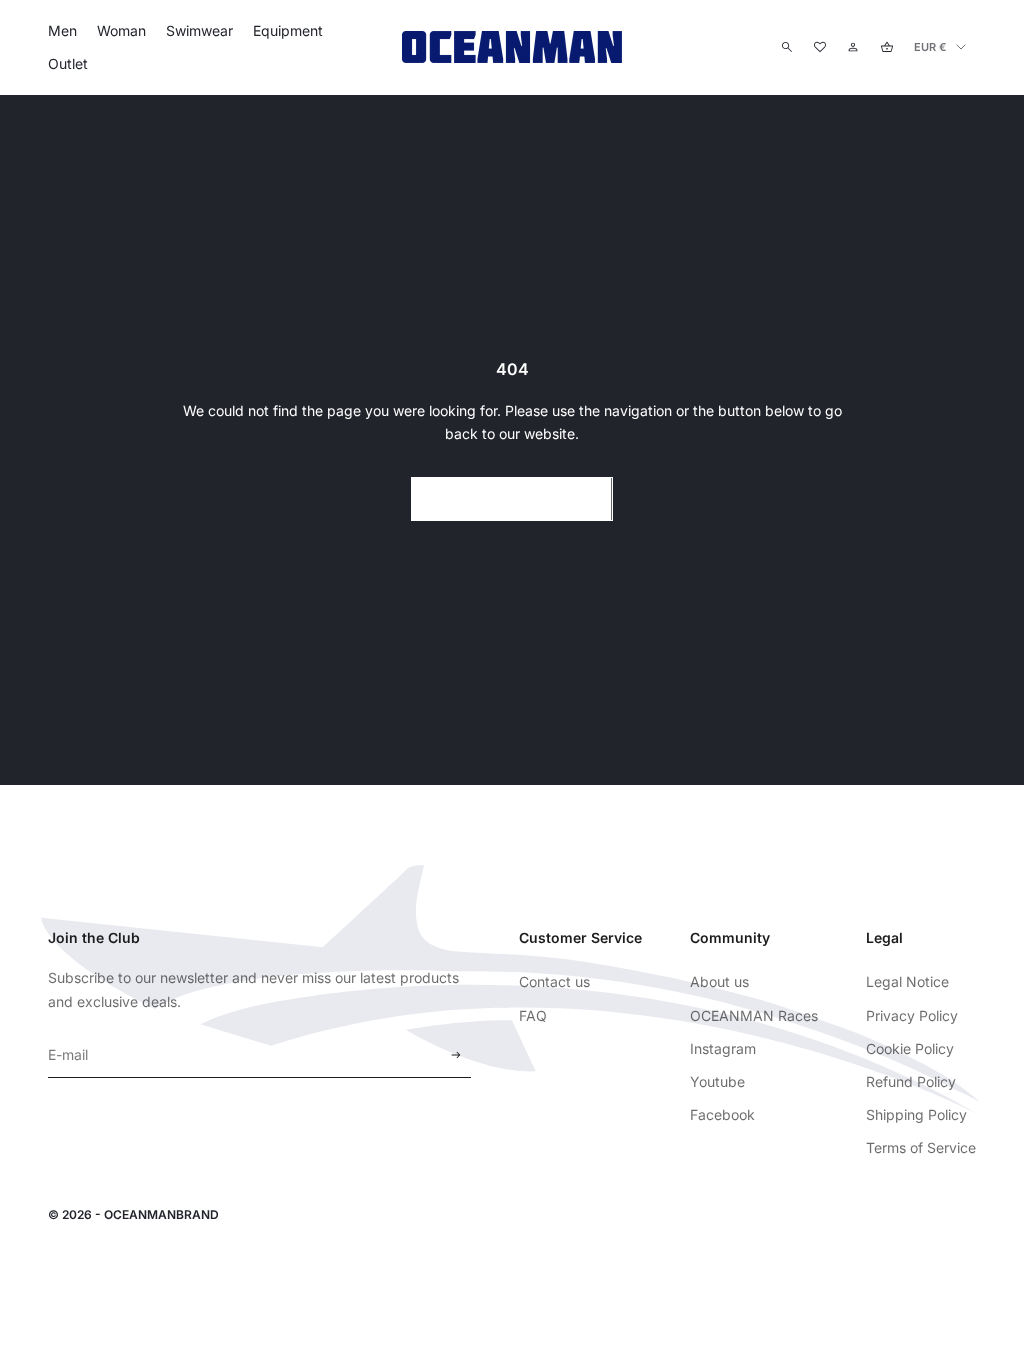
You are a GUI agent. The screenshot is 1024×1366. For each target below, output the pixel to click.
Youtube (717, 1081)
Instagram (723, 1048)
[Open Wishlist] (820, 47)
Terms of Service (921, 1147)
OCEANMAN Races (754, 1015)
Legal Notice (907, 981)
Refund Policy (911, 1081)
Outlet (68, 63)
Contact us (554, 981)
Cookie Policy (910, 1048)
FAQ (533, 1015)
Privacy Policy (912, 1015)
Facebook (722, 1114)
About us (719, 981)
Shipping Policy (916, 1114)
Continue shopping (511, 498)
